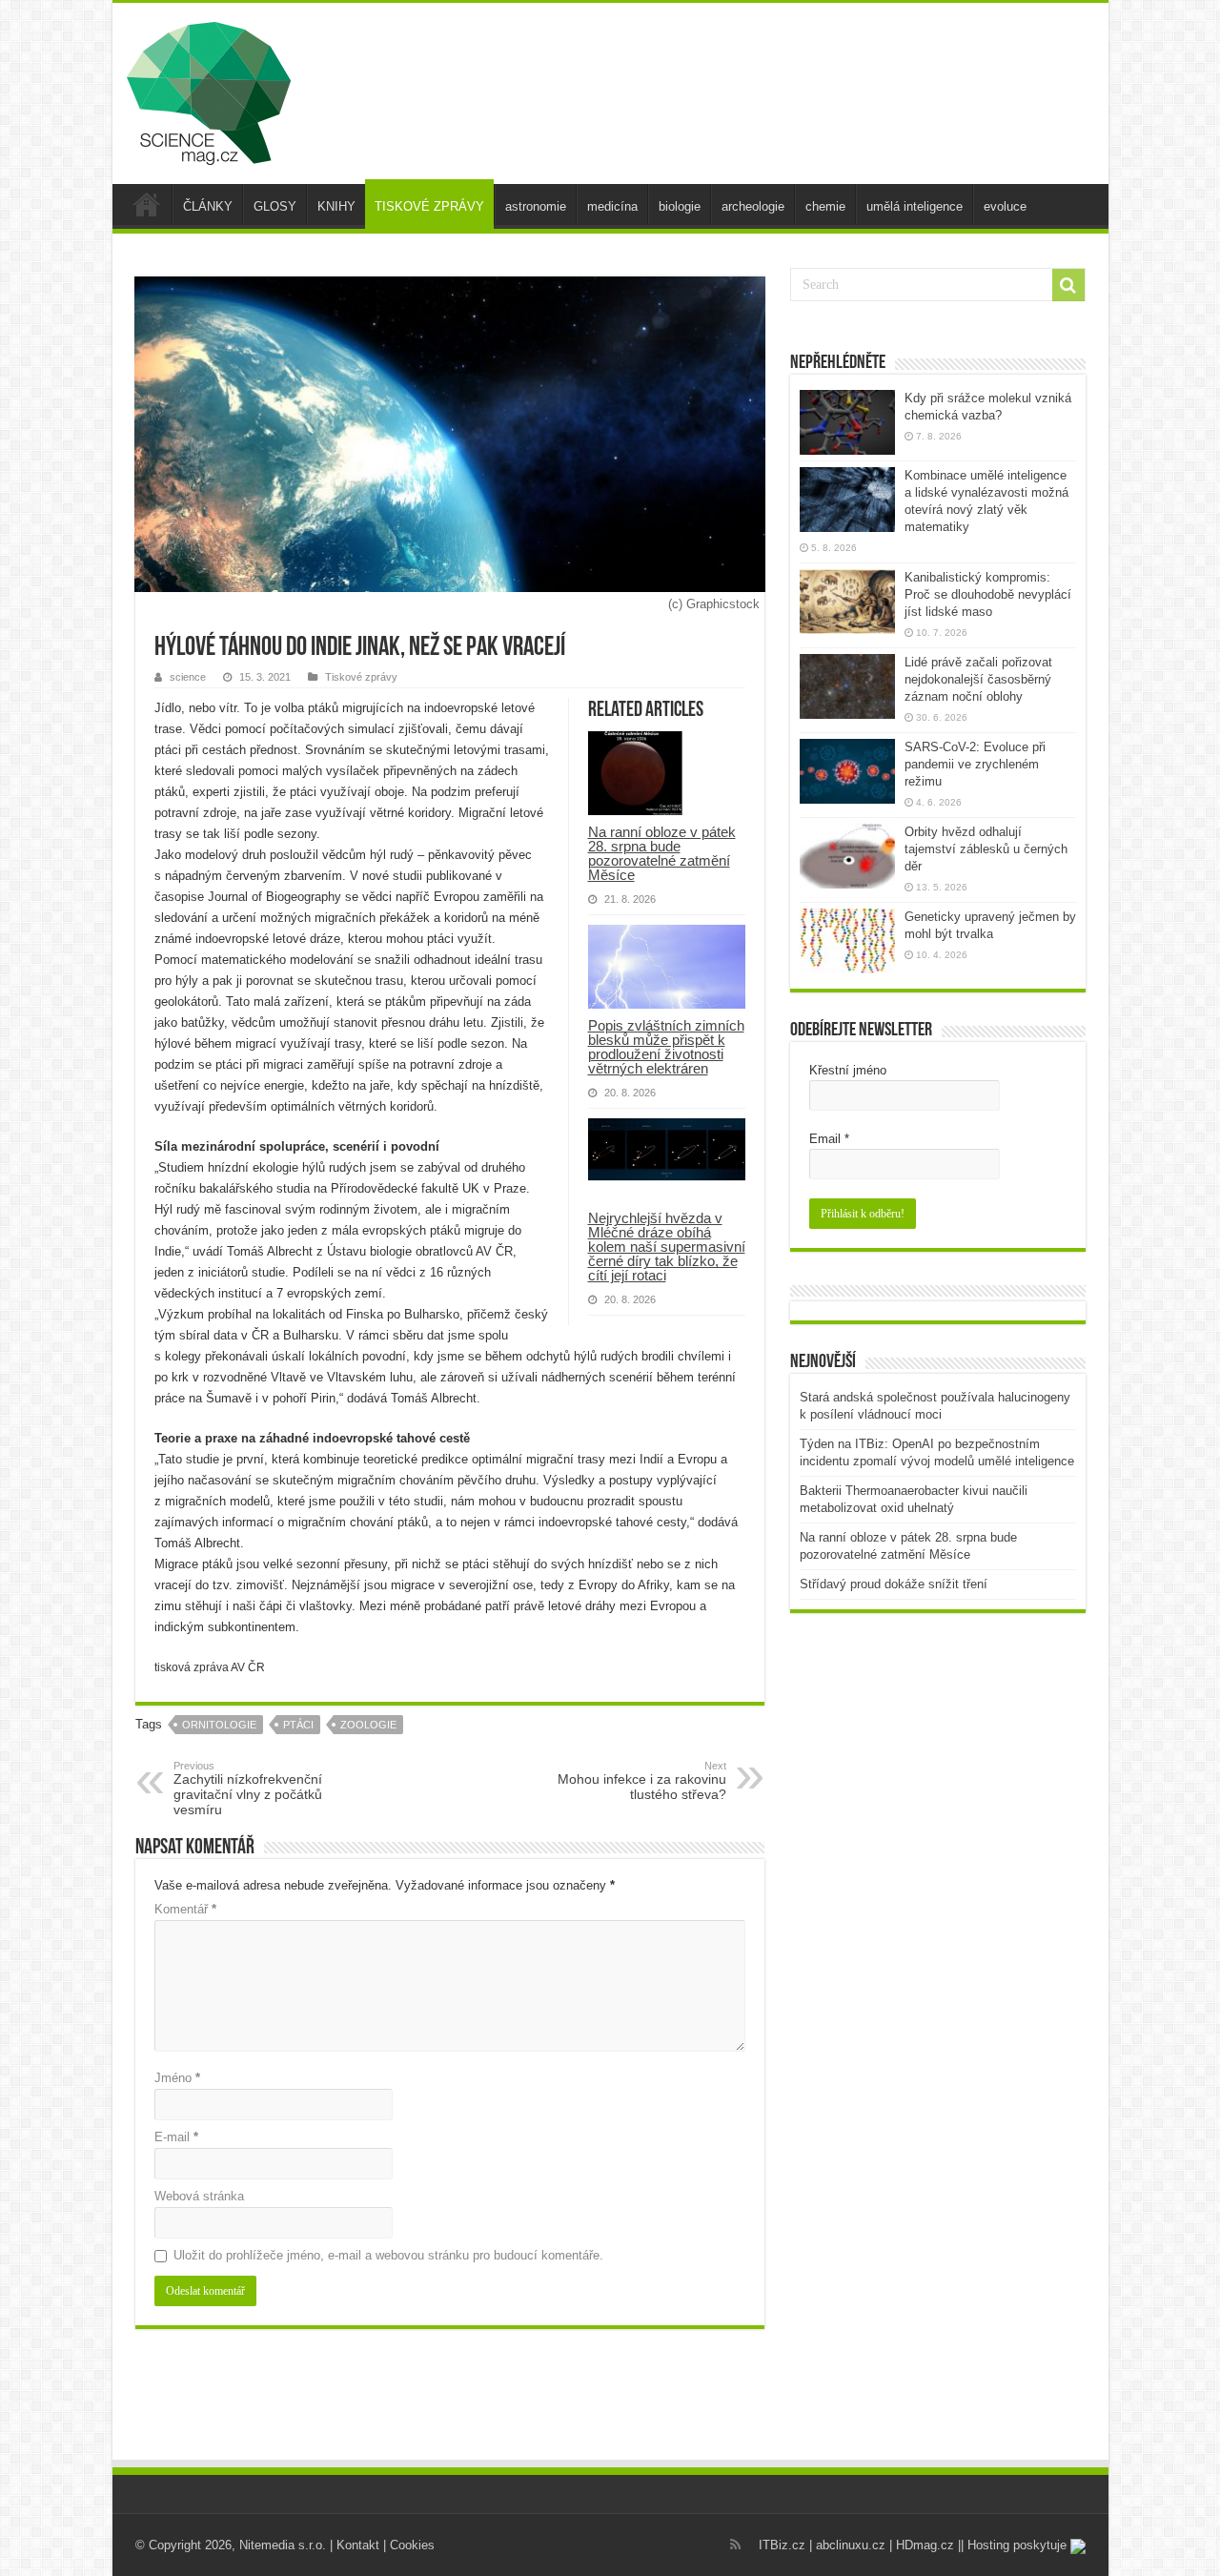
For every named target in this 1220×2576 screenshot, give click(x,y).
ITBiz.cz (782, 2545)
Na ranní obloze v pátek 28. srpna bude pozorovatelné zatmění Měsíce (662, 853)
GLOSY (275, 206)
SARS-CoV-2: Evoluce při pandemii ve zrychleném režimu (975, 764)
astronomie (536, 206)
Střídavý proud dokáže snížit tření (894, 1584)
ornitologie (219, 1725)
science (188, 677)
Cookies (412, 2545)
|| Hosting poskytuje (1014, 2545)
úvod (147, 204)
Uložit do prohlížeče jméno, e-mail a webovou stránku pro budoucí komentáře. (388, 2255)
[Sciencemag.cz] (209, 90)
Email (829, 1139)
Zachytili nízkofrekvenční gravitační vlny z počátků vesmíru (248, 1789)
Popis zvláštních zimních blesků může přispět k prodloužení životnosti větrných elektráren (666, 1047)
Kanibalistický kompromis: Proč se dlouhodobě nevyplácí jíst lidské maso (988, 594)
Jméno (177, 2078)
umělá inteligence (915, 206)
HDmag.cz (925, 2545)
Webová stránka (199, 2196)
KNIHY (336, 206)
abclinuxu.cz (851, 2545)
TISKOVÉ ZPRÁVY (429, 206)
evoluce (1005, 206)
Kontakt (358, 2545)
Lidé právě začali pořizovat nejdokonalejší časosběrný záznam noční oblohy (978, 679)
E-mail (176, 2137)
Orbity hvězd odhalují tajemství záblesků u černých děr (986, 849)
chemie (825, 206)
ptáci (298, 1725)
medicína (612, 206)
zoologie (368, 1725)
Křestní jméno (848, 1070)
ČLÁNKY (208, 206)
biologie (680, 206)
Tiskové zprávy (361, 677)
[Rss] (735, 2545)
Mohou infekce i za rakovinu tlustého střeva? (642, 1781)
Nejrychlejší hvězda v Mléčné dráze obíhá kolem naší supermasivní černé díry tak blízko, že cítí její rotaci (667, 1247)
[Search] (1068, 285)
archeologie (753, 206)
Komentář (185, 1909)
